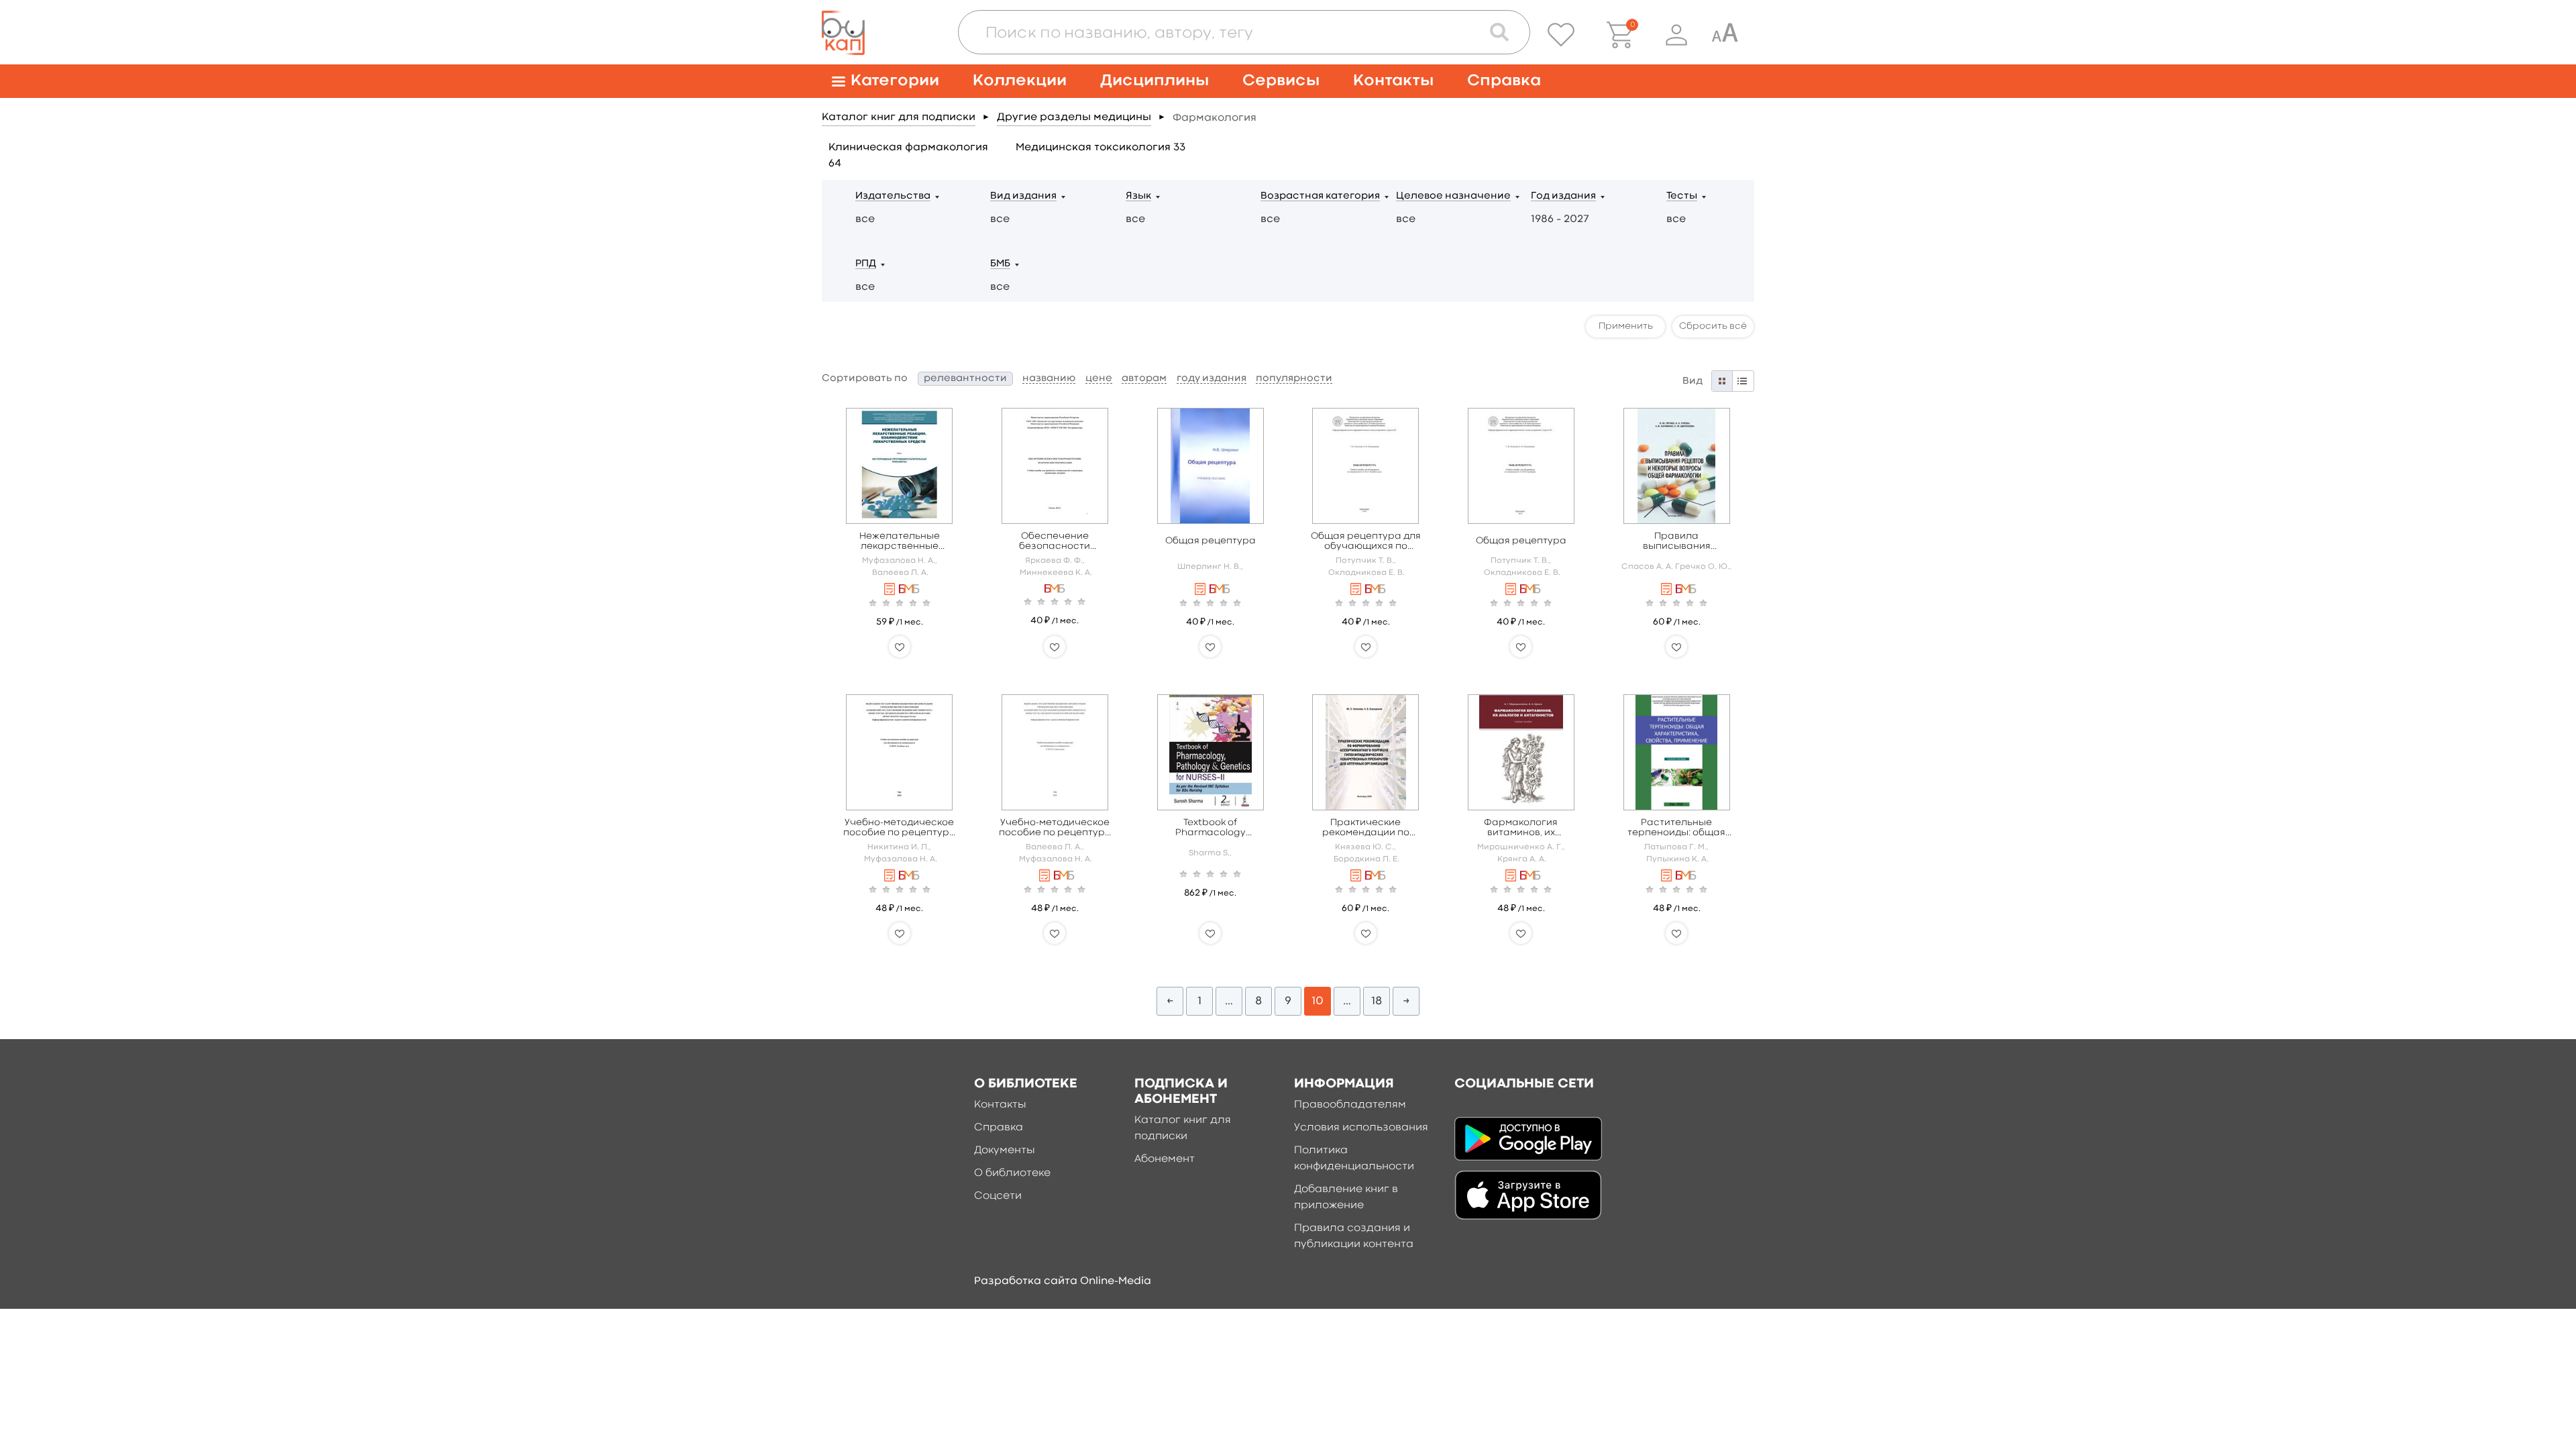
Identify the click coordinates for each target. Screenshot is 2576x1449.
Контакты (1393, 81)
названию (1049, 379)
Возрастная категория (1320, 196)
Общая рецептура (1211, 541)
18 (1377, 1001)
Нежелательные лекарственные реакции (900, 542)
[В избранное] (900, 647)
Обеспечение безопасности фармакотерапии (1055, 542)
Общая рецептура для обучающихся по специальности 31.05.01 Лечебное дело (1366, 542)
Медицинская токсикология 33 (1101, 148)
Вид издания (1023, 196)
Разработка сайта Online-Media (1063, 1281)
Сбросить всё (1713, 326)
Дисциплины (1155, 81)
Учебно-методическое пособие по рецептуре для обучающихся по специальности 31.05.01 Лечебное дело (900, 828)
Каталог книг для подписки (899, 117)
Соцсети (998, 1196)
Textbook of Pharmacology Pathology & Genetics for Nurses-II (1211, 828)
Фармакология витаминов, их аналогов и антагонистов (1521, 828)
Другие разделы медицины (1074, 117)
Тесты (1682, 196)
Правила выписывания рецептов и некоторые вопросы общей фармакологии (1677, 542)
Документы (1005, 1150)
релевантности (965, 379)
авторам (1144, 379)
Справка (1504, 81)
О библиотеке (1012, 1173)
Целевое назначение (1453, 196)
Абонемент (1165, 1159)
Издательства (893, 196)
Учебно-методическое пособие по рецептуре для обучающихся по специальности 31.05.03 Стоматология (1055, 828)
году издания (1212, 379)
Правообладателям (1350, 1105)
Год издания (1563, 196)
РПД (866, 264)
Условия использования (1361, 1128)
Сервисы (1281, 81)
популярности (1294, 379)
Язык (1138, 196)
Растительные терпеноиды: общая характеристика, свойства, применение (1677, 828)
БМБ (1000, 264)
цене (1099, 379)
